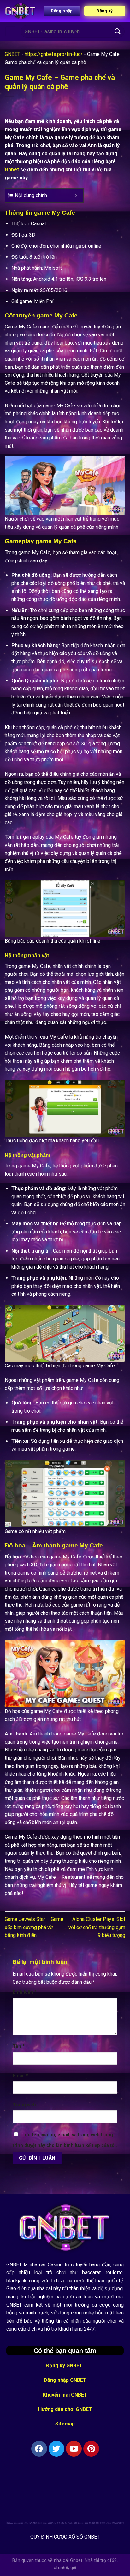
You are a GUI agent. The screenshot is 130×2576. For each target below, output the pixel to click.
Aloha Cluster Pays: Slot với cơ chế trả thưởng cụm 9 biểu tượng (97, 1927)
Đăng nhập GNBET (65, 2380)
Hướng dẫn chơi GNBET (65, 2409)
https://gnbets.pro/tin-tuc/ (54, 54)
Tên (19, 2046)
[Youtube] (74, 2449)
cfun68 (61, 2568)
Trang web (24, 2105)
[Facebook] (39, 2449)
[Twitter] (56, 2449)
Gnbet (12, 170)
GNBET (12, 54)
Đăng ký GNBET (65, 2366)
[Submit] (118, 31)
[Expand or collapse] (76, 196)
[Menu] (11, 32)
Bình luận (25, 1992)
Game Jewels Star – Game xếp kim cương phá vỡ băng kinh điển (34, 1927)
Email (20, 2076)
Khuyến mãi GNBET (65, 2395)
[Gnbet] (21, 11)
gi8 (73, 2568)
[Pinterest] (91, 2449)
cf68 (112, 2560)
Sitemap (65, 2424)
